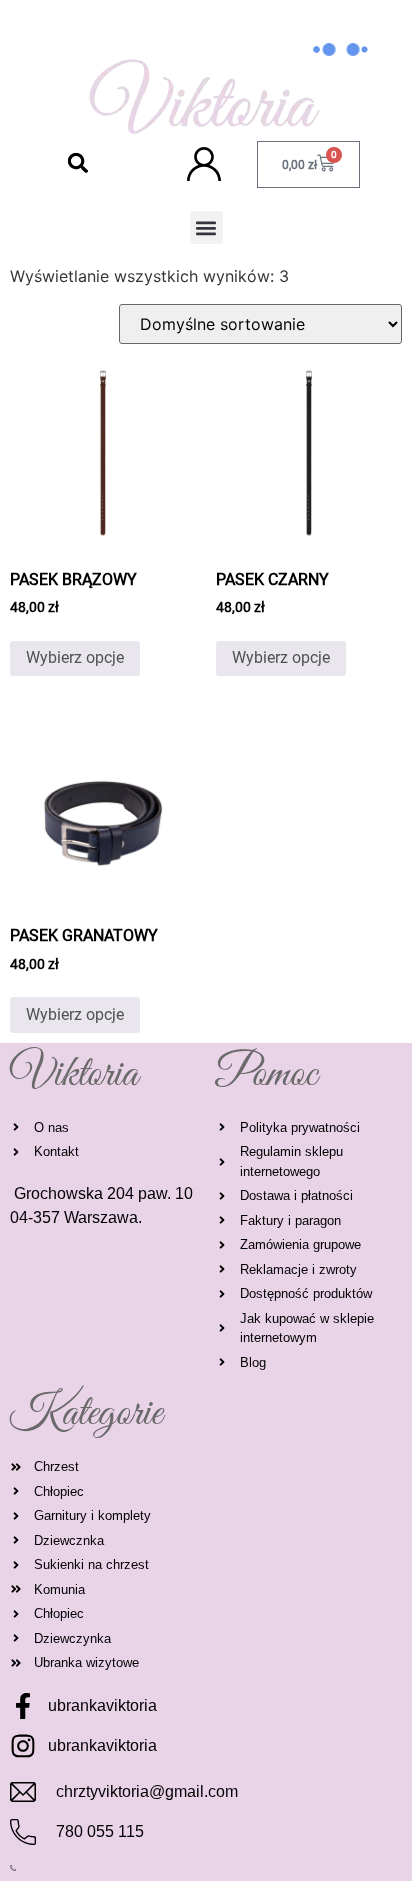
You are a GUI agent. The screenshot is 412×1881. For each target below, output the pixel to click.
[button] (78, 162)
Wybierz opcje (75, 657)
